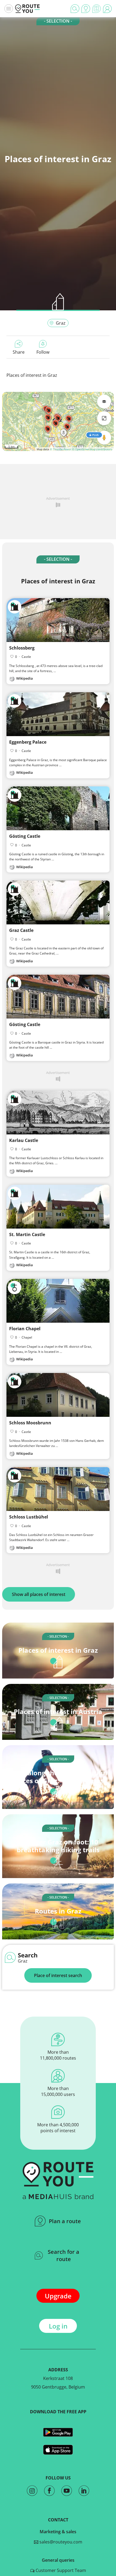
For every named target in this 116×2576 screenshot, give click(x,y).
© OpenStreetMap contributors (92, 449)
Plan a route (65, 2221)
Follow (43, 352)
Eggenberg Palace (28, 742)
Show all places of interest (39, 1594)
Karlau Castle (24, 1140)
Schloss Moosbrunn (30, 1423)
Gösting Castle (25, 836)
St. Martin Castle (27, 1234)
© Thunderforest (61, 449)
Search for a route (64, 2255)
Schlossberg (22, 648)
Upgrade (58, 2296)
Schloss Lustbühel (29, 1517)
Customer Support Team (60, 2570)
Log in (58, 2326)
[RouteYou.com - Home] (28, 9)
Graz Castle (21, 930)
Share (19, 352)
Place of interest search (58, 1975)
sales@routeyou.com (60, 2542)
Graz (61, 323)
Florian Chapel (25, 1329)
